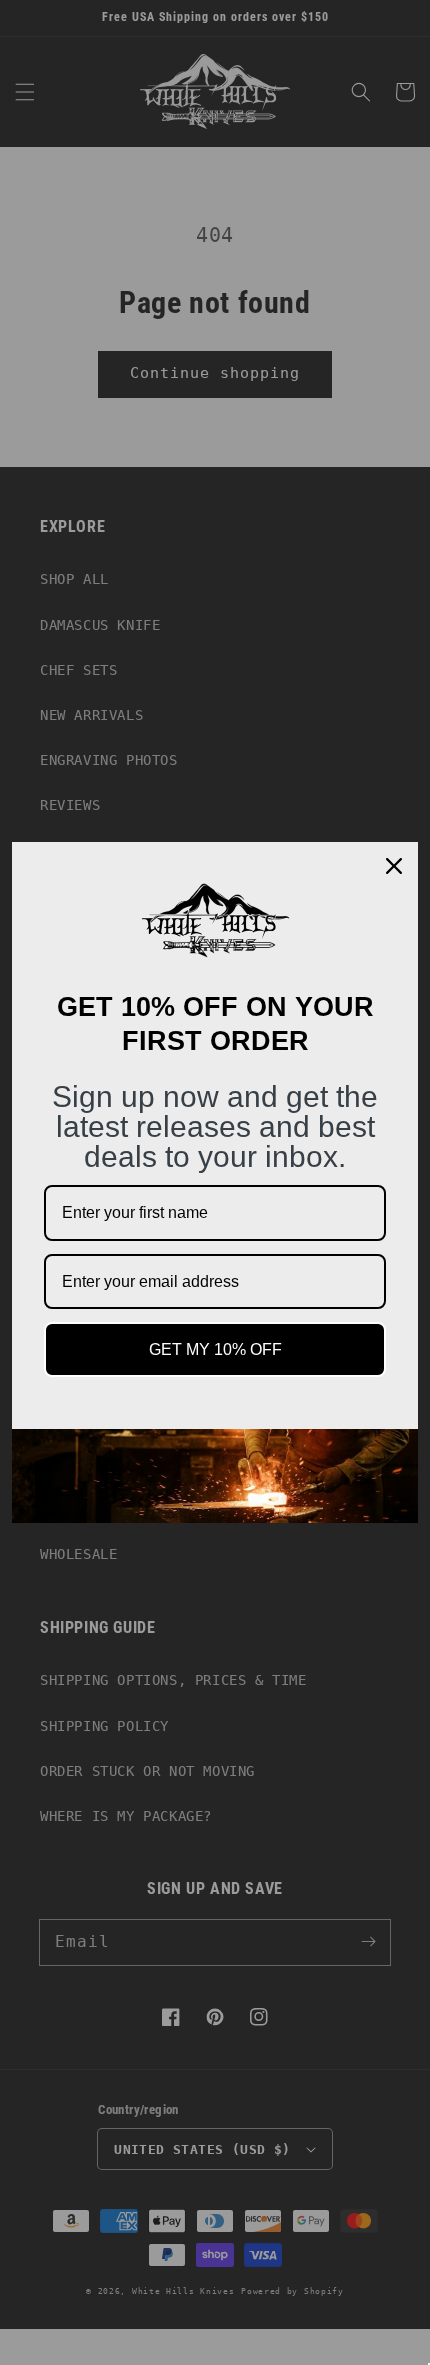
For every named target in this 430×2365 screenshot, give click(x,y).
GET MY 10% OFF (215, 1349)
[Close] (394, 866)
